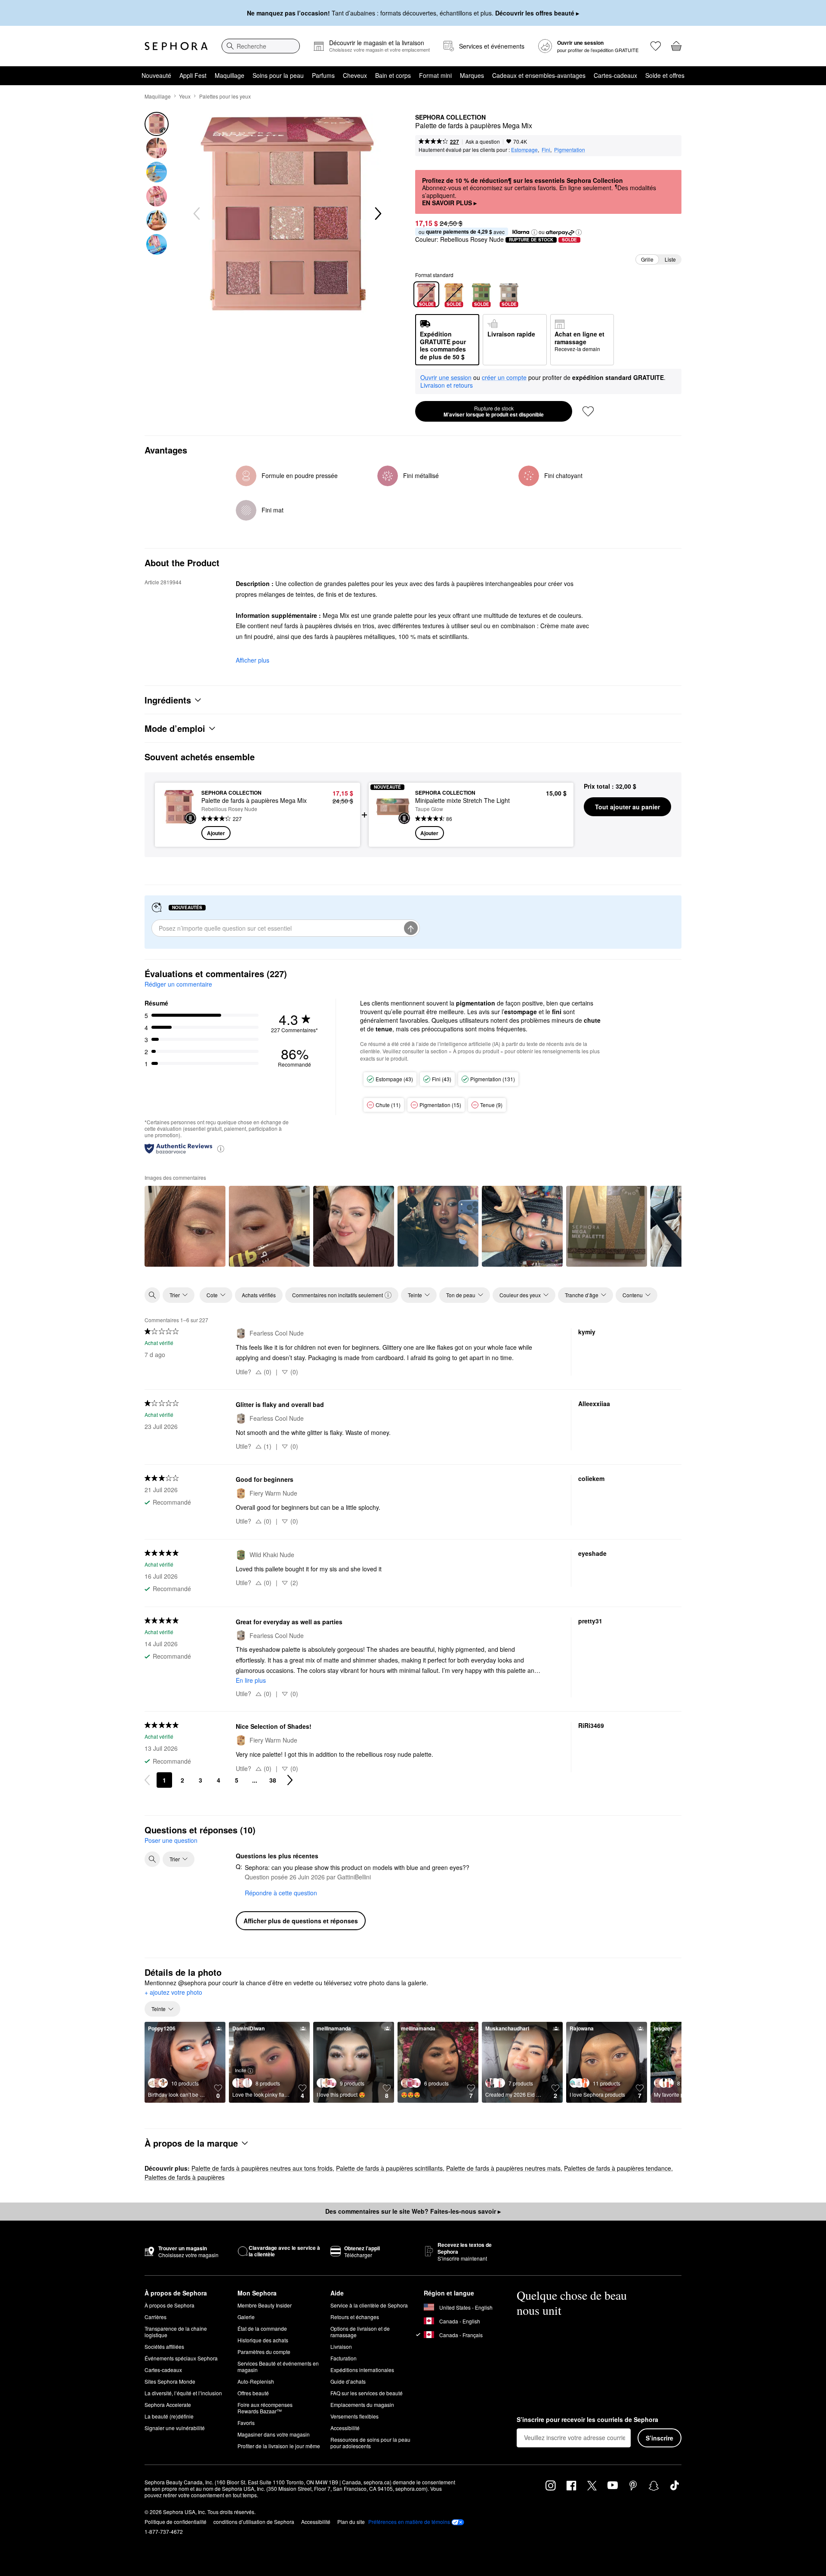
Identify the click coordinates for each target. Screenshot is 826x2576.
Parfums (323, 75)
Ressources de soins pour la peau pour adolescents (370, 2443)
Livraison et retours (447, 385)
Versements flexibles (354, 2416)
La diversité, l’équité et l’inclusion (183, 2393)
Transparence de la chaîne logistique (176, 2332)
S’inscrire (660, 2438)
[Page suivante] (290, 1780)
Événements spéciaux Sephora (181, 2358)
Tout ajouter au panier (627, 807)
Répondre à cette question (281, 1893)
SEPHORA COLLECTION (450, 117)
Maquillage (230, 75)
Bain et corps (393, 75)
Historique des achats (263, 2340)
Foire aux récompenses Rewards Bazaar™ (265, 2408)
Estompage (524, 150)
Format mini (435, 75)
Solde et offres (665, 75)
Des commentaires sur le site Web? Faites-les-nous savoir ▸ (413, 2211)
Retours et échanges (355, 2317)
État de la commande (262, 2328)
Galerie (246, 2317)
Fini (546, 150)
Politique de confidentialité (176, 2522)
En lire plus (251, 1680)
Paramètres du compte (264, 2352)
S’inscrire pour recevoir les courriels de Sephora (587, 2420)
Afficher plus (253, 660)
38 (273, 1780)
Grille (647, 259)
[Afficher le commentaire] (185, 1226)
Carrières (156, 2317)
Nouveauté (156, 75)
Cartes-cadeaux (615, 75)
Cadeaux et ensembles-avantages (539, 75)
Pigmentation (570, 150)
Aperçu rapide (179, 831)
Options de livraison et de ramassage (360, 2332)
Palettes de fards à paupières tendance (618, 2168)
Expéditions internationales (362, 2370)
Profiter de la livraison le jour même (279, 2446)
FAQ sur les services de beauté (367, 2393)
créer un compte (504, 378)
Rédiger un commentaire (178, 984)
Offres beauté (253, 2393)
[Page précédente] (147, 1780)
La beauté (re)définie (169, 2416)
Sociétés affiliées (164, 2346)
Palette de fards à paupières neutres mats (503, 2168)
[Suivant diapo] (377, 214)
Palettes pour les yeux (225, 96)
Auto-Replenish (256, 2381)
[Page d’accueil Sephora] (176, 46)
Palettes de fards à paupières (185, 2177)
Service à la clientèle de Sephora (369, 2305)
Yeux (185, 96)
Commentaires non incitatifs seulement (337, 1295)
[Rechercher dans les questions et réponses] (152, 1859)
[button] (534, 232)
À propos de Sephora (170, 2305)
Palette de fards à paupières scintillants (389, 2168)
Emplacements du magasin (362, 2405)
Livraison (341, 2346)
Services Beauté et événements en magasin (278, 2366)
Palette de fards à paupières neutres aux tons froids (262, 2168)
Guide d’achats (348, 2381)
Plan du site (351, 2522)
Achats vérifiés (259, 1295)
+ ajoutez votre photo (173, 1993)
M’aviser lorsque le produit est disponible (494, 411)
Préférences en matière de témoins (409, 2522)
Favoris (246, 2423)
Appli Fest (193, 75)
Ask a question (483, 141)
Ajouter (216, 833)
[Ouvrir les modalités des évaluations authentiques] (221, 1148)
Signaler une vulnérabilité (175, 2428)
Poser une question (171, 1840)
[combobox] (261, 46)
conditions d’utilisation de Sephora (254, 2522)
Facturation (344, 2358)
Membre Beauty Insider (265, 2305)
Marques (472, 75)
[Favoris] (656, 46)
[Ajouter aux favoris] (588, 411)
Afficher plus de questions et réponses (301, 1921)
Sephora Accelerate (168, 2405)
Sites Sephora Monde (170, 2381)
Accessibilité (345, 2428)
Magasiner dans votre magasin (274, 2434)
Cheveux (355, 75)
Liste (670, 259)
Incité (240, 2070)
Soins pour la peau (278, 75)
